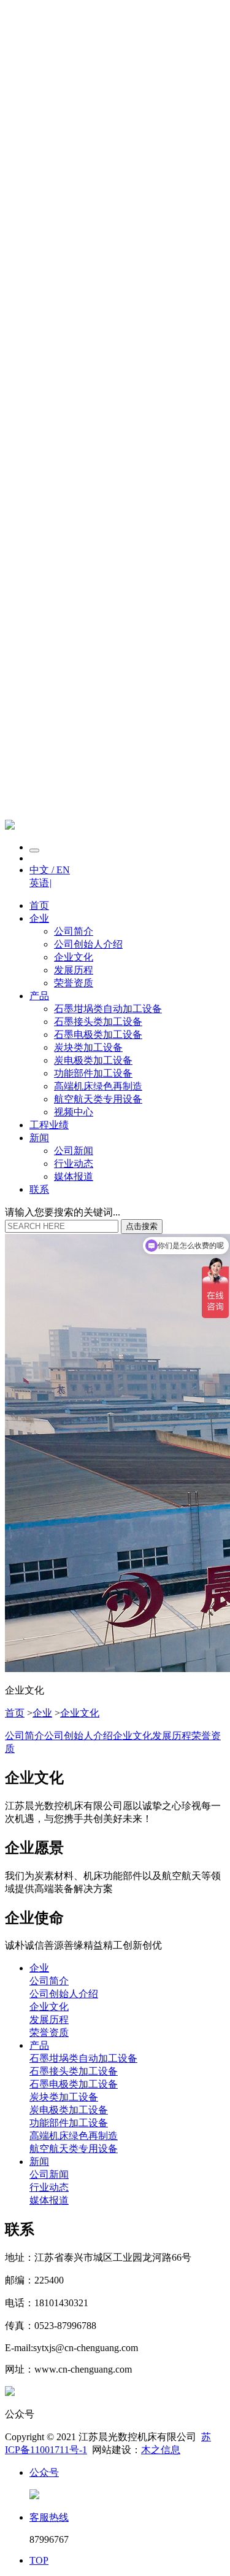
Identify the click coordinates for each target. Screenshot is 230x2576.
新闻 (39, 1138)
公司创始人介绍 (88, 944)
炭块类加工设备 (88, 1047)
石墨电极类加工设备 (98, 1035)
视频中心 (74, 1112)
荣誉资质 (74, 983)
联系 (39, 1189)
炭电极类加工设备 (93, 1060)
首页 (39, 905)
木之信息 (161, 2450)
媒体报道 (74, 1176)
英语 (40, 883)
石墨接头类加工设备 (98, 1022)
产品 (39, 996)
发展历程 (74, 970)
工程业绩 (49, 1125)
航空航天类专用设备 (98, 1099)
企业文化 (74, 957)
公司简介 (74, 931)
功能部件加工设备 (93, 1073)
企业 (39, 918)
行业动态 (74, 1164)
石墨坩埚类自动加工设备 (108, 1009)
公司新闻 (74, 1151)
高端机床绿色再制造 (98, 1086)
